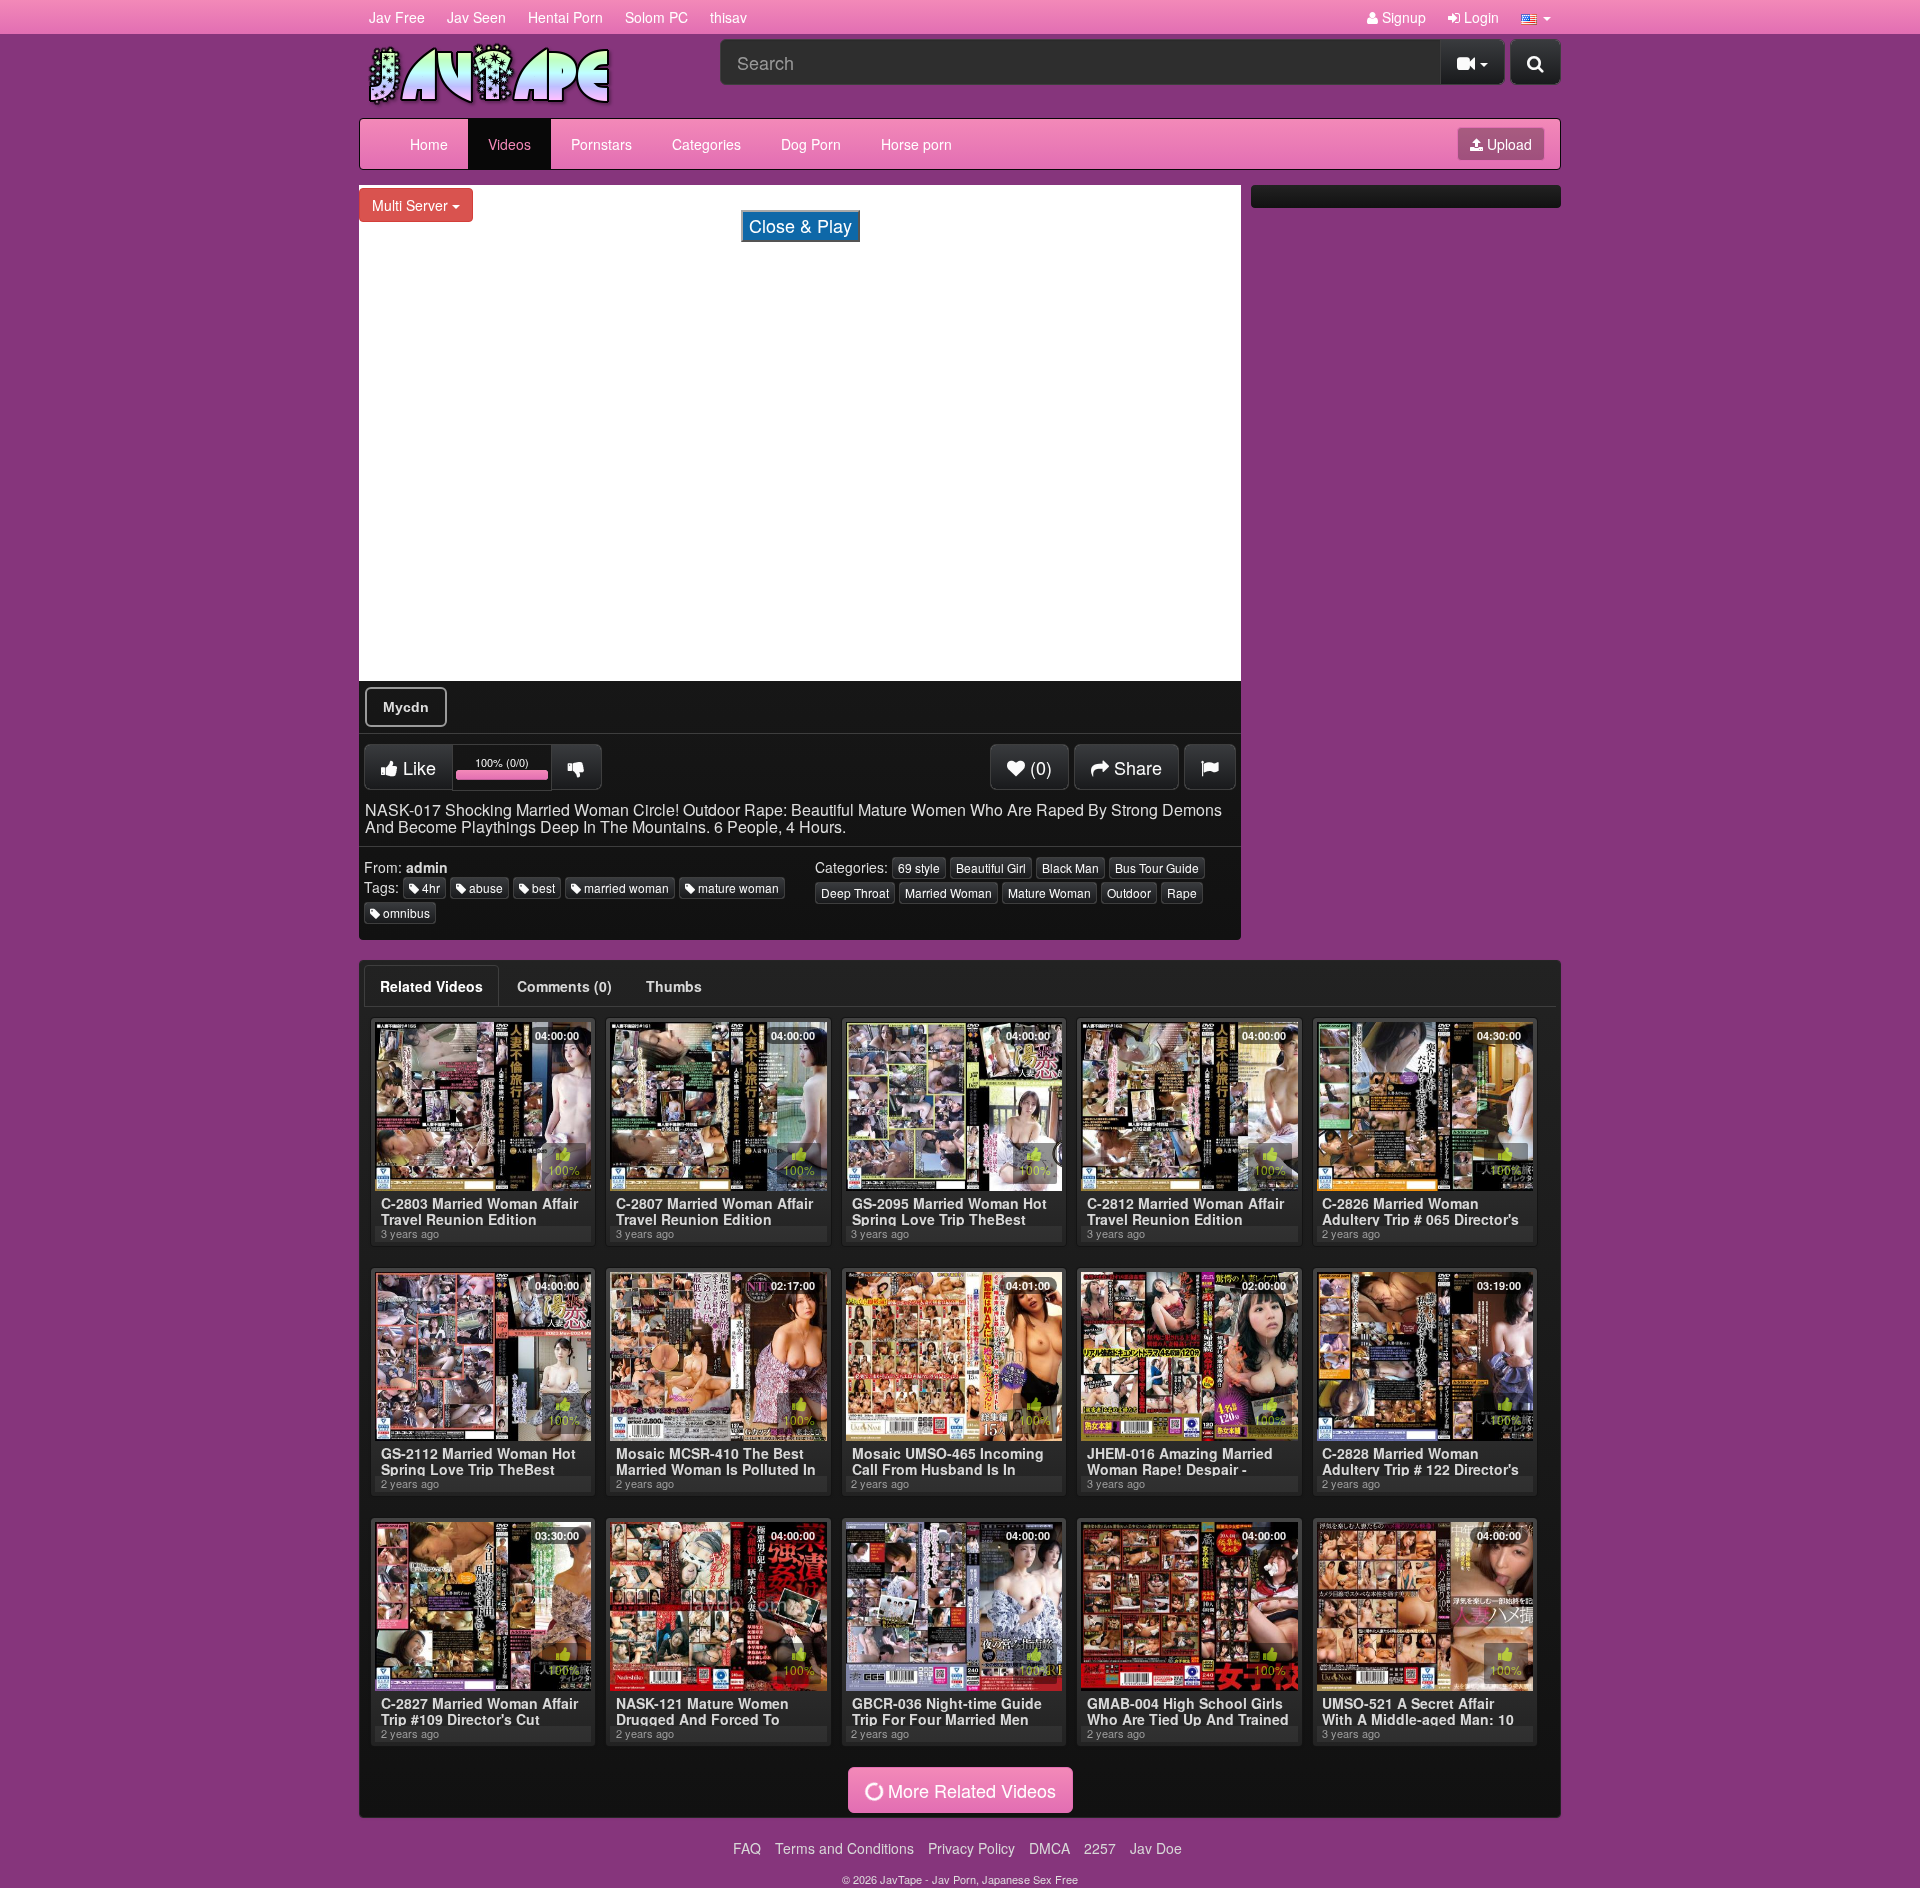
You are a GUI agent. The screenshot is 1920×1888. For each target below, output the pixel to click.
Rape (1182, 892)
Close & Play (800, 225)
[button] (1536, 17)
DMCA (1049, 1848)
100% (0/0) (513, 770)
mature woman (737, 887)
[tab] (431, 986)
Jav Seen (476, 17)
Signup (1402, 17)
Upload (1507, 144)
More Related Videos (969, 1790)
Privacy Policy (971, 1848)
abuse (484, 887)
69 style (919, 867)
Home (429, 144)
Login (1479, 17)
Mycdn (406, 707)
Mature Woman (1049, 892)
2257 (1100, 1848)
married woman (625, 887)
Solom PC (656, 17)
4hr (429, 887)
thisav (728, 17)
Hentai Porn (565, 17)
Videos (509, 144)
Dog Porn (811, 144)
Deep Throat (855, 892)
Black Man (1070, 867)
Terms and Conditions (844, 1848)
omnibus (405, 912)
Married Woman (948, 892)
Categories (706, 144)
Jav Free (397, 17)
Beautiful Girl (991, 867)
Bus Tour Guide (1157, 867)
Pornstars (601, 144)
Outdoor (1129, 892)
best (542, 887)
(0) (1038, 767)
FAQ (747, 1848)
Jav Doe (1156, 1848)
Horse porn (916, 144)
